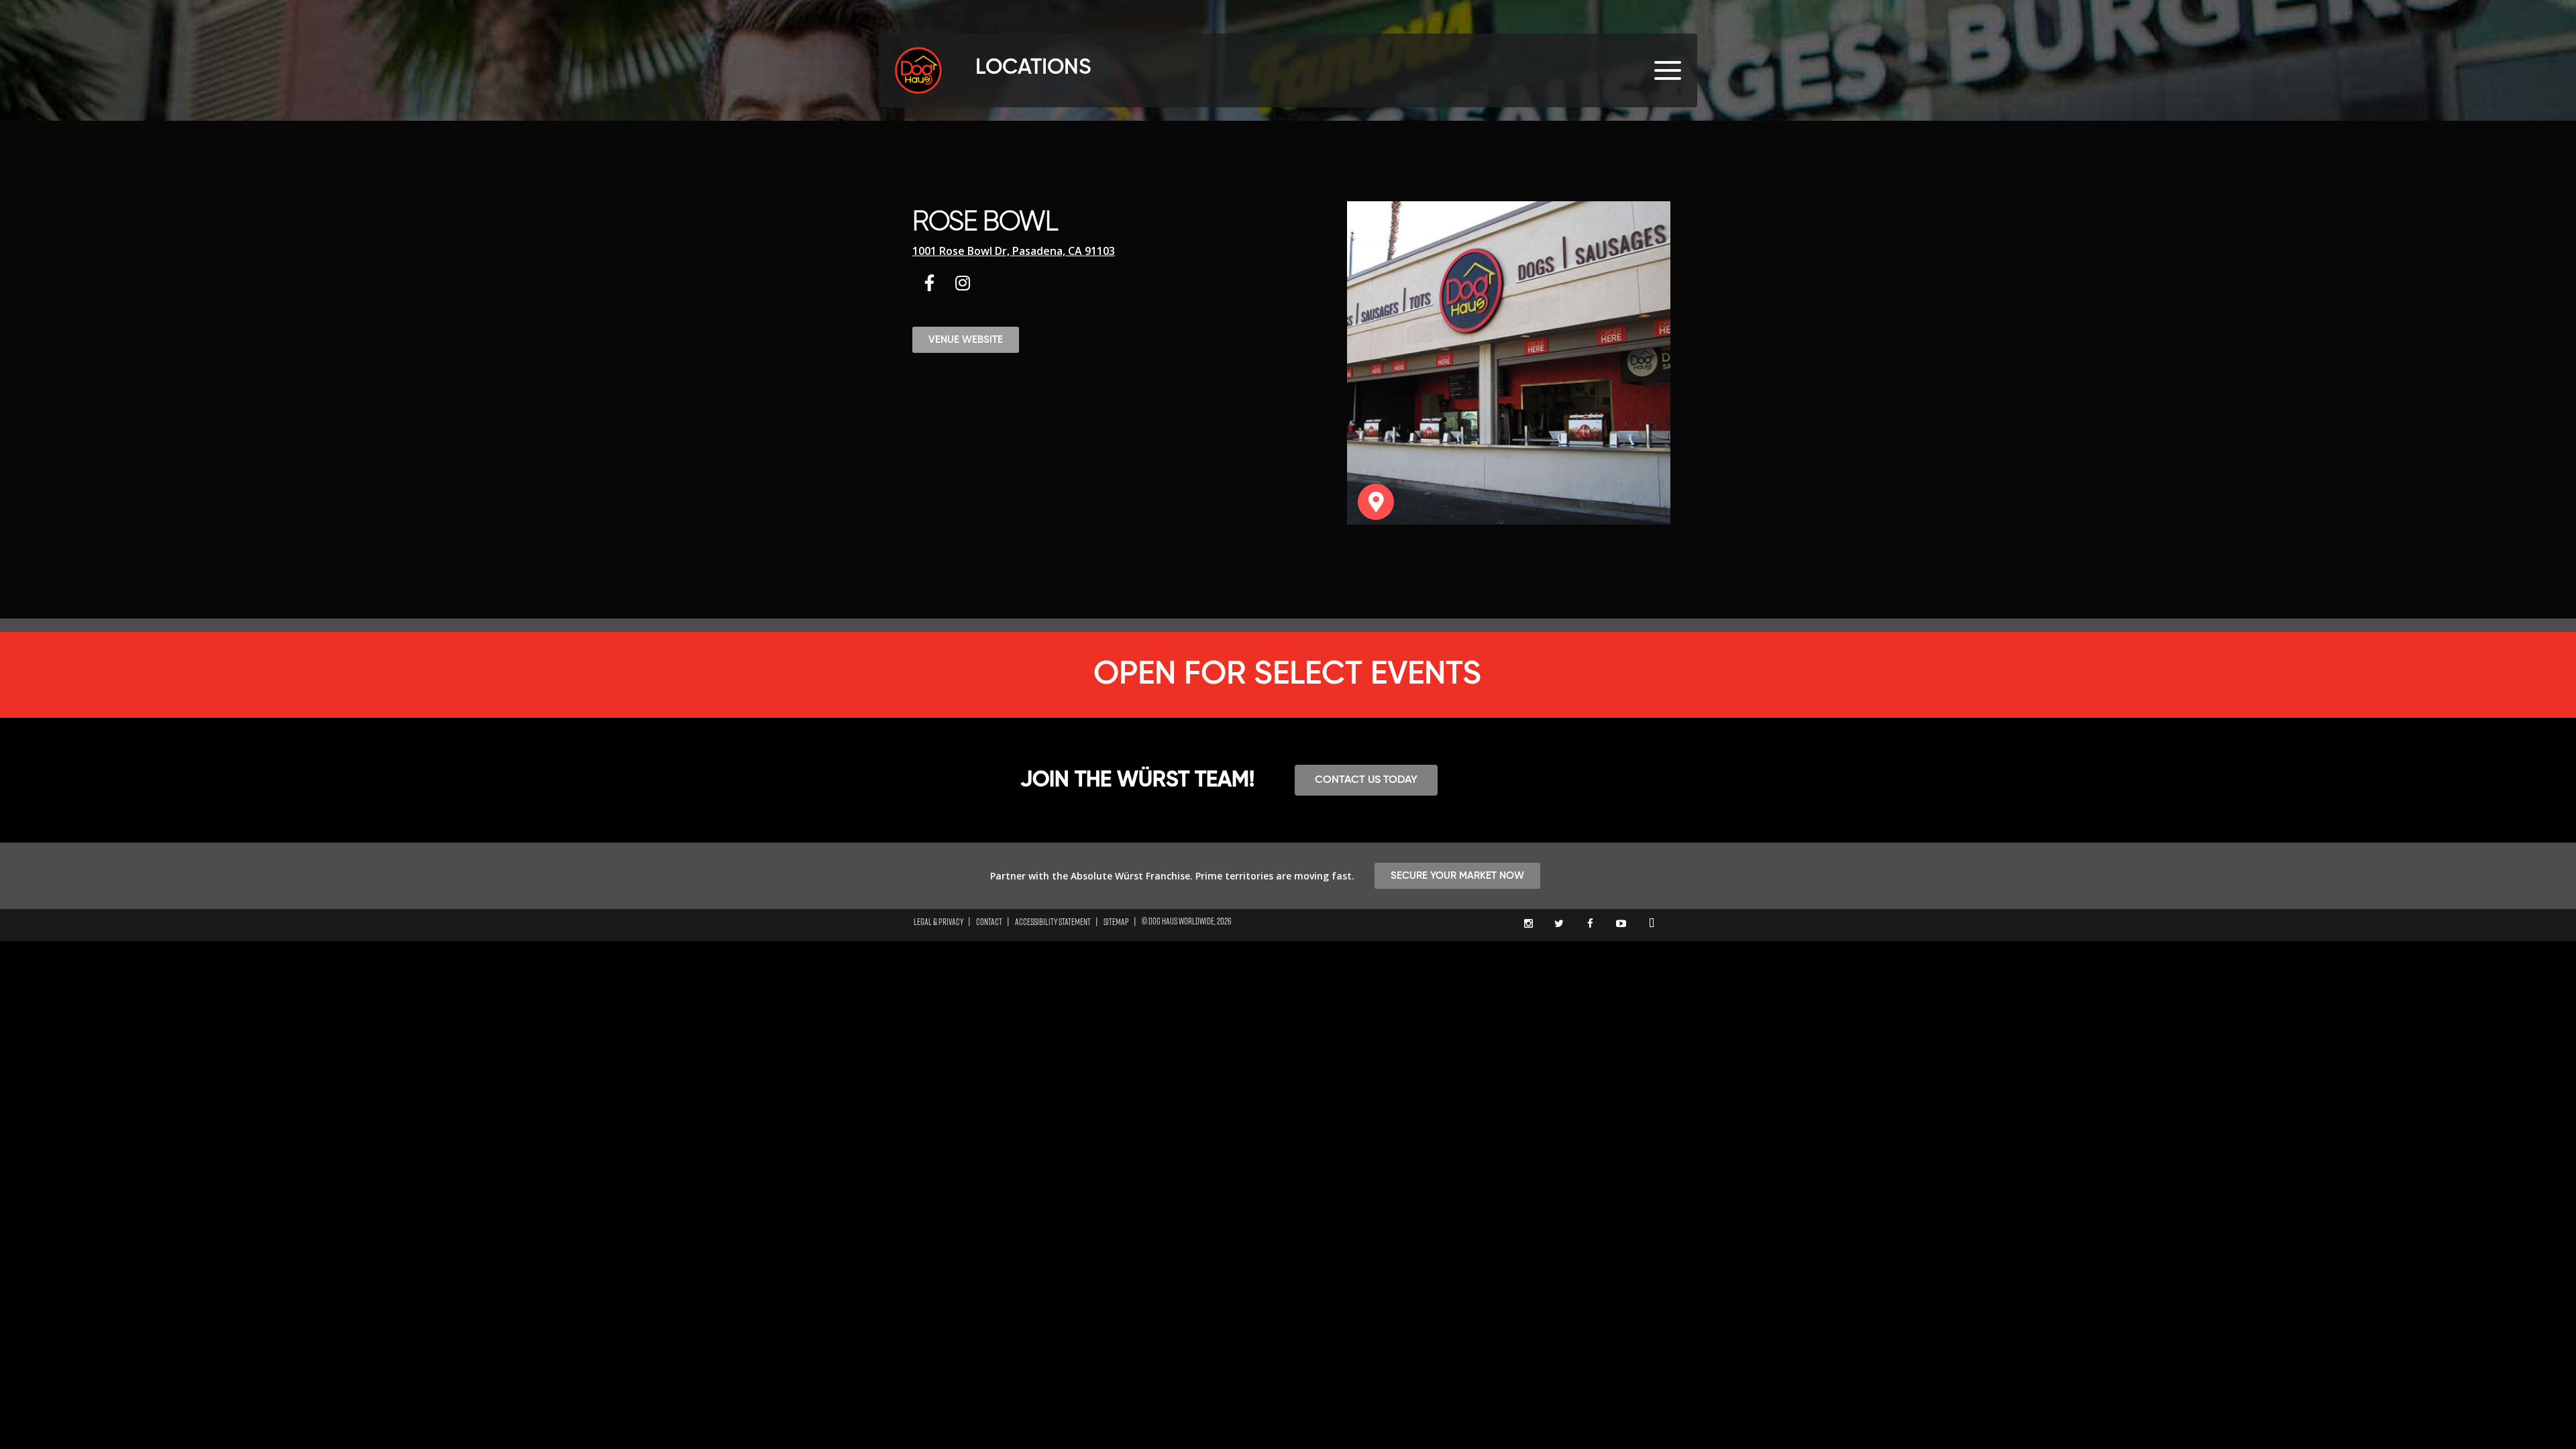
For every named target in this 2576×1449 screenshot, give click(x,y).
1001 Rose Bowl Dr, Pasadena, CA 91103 (1014, 251)
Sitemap (1116, 922)
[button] (966, 340)
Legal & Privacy (938, 922)
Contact (989, 922)
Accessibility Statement (1053, 922)
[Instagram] (963, 282)
